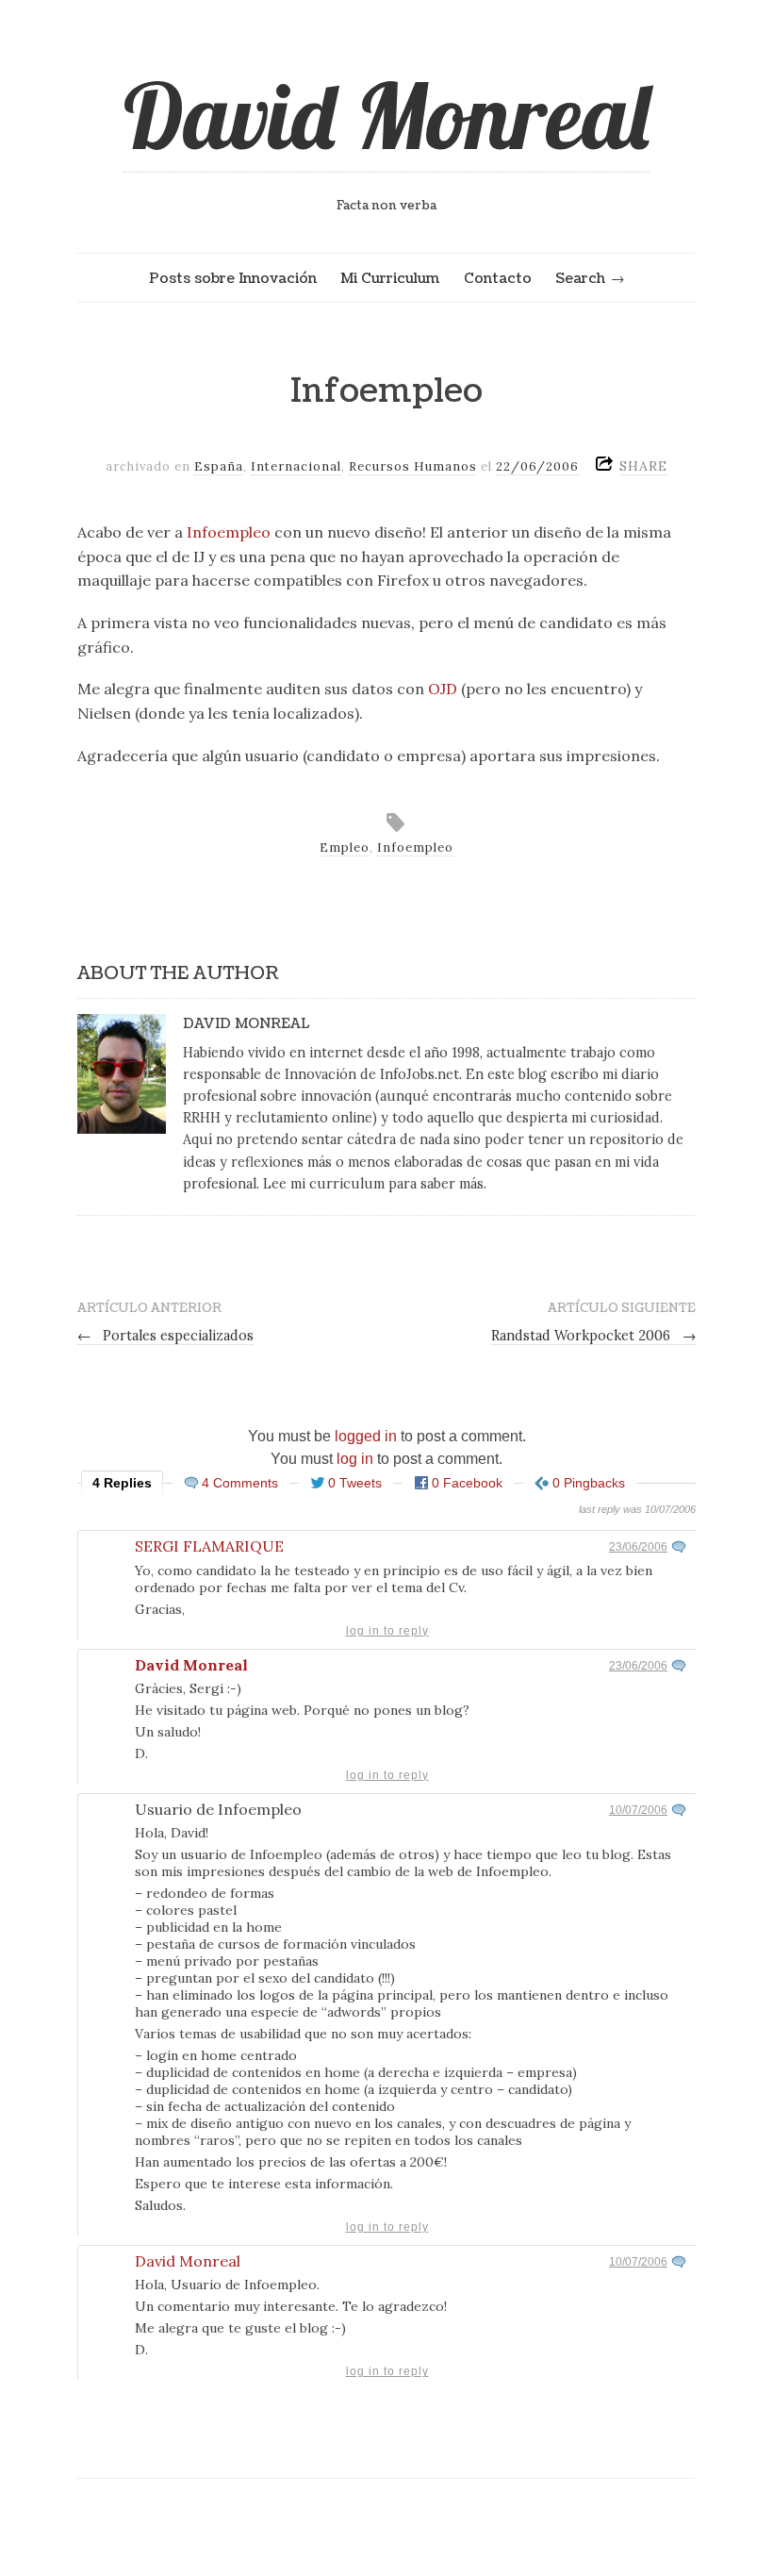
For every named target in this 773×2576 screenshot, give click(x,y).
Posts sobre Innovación (233, 278)
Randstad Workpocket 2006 (593, 1336)
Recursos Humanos (413, 466)
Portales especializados (165, 1336)
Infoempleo (229, 532)
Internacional (296, 466)
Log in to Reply (387, 1631)
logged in (366, 1436)
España (219, 466)
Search (580, 278)
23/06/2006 (638, 1547)
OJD (443, 689)
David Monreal (386, 115)
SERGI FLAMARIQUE (209, 1546)
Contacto (498, 278)
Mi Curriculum (390, 278)
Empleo (345, 848)
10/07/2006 (638, 1810)
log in (355, 1459)
